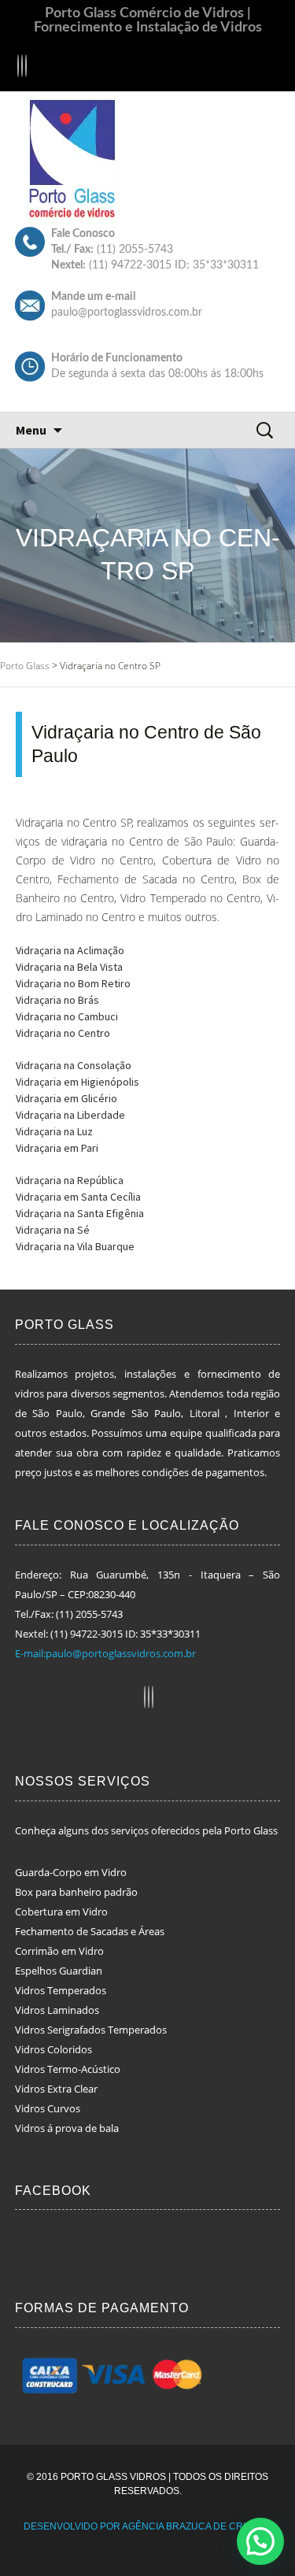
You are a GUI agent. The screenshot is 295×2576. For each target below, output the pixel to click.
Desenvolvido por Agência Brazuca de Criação (148, 2526)
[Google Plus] (22, 68)
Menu (31, 430)
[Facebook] (18, 68)
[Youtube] (26, 68)
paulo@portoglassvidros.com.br (127, 313)
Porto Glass (26, 666)
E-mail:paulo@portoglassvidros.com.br (105, 1653)
